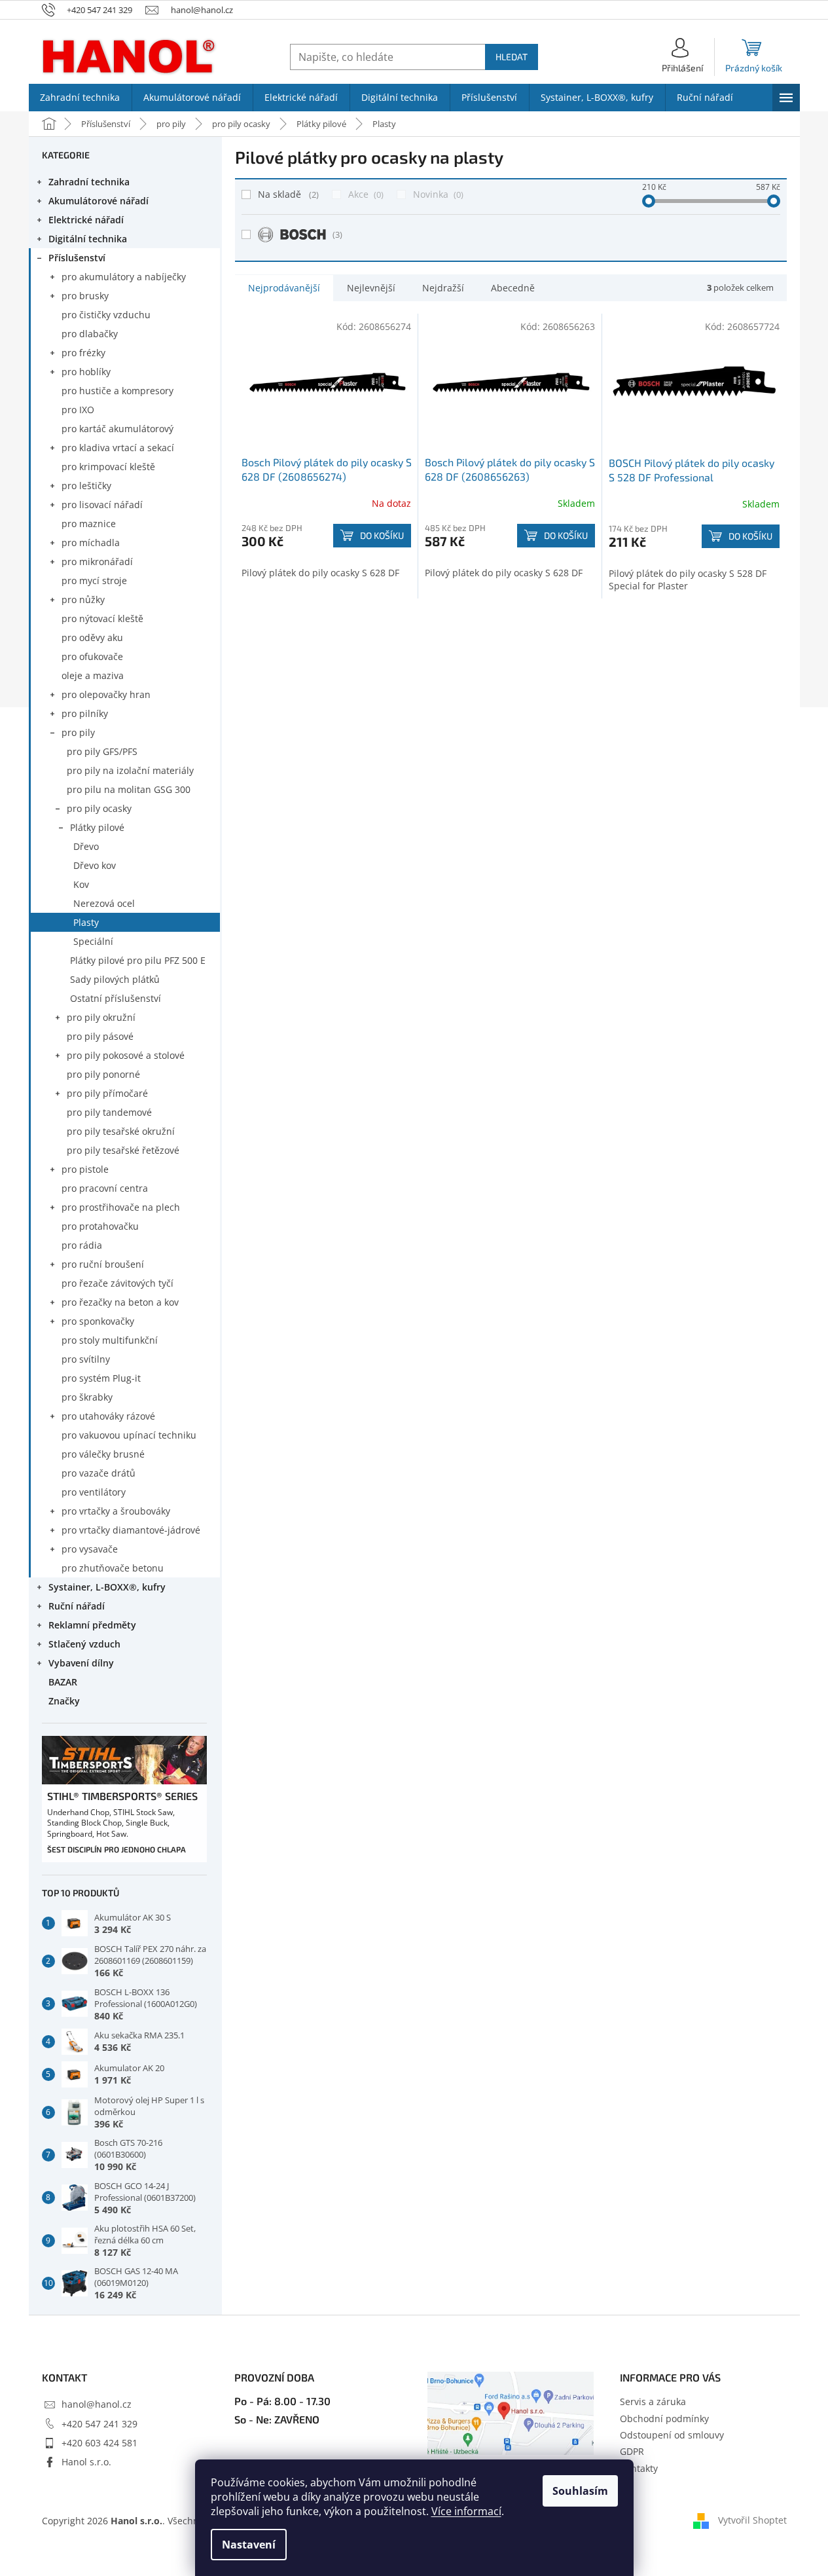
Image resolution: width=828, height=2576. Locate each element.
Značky (64, 1701)
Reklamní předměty (92, 1625)
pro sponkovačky (98, 1321)
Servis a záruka (653, 2401)
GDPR (632, 2451)
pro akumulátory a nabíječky (124, 277)
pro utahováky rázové (108, 1416)
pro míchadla (91, 543)
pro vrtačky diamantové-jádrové (131, 1530)
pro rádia (82, 1245)
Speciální (93, 941)
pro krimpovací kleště (108, 467)
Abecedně (513, 288)
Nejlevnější (371, 288)
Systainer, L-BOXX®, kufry (107, 1587)
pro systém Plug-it (101, 1378)
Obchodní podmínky (664, 2419)
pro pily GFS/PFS (102, 751)
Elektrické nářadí (86, 220)
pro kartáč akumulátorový (117, 429)
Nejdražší (443, 288)
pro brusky (85, 296)
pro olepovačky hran (106, 694)
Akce (365, 194)
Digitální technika (88, 239)
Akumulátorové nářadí (99, 201)
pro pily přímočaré (107, 1093)
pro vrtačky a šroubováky (116, 1511)
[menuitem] (80, 98)
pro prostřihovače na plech (121, 1207)
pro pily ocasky (99, 808)
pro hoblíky (86, 372)
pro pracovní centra (105, 1188)
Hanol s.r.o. (86, 2462)
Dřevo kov (95, 865)
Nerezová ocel (104, 903)
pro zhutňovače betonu (113, 1568)
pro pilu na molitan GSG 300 (129, 789)
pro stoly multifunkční (110, 1340)
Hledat (512, 57)
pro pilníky (85, 713)
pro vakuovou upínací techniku (129, 1435)
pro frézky (83, 353)
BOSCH (337, 234)
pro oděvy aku (92, 637)
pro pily (78, 732)
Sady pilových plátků (115, 979)
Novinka (437, 194)
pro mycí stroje (94, 580)
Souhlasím (580, 2491)
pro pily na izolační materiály (130, 770)
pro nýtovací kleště (102, 618)
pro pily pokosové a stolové (126, 1055)
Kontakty (639, 2468)
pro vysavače (90, 1549)
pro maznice (89, 524)
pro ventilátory (94, 1492)
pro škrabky (87, 1397)
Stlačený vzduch (84, 1644)
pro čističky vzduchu (106, 315)
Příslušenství (77, 258)
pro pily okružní (101, 1017)
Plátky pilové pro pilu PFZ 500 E (138, 960)
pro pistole (85, 1169)
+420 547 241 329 (99, 2424)
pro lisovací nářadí (102, 505)
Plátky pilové (97, 827)
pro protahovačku (100, 1226)
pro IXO (78, 410)
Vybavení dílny (81, 1663)
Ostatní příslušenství (116, 998)
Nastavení (249, 2545)
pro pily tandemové (109, 1112)
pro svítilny (86, 1359)
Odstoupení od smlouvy (672, 2435)
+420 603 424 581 (99, 2443)
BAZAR (63, 1682)
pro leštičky (86, 486)
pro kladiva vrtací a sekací (118, 448)
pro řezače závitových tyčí (117, 1283)
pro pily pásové (100, 1036)
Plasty (86, 922)
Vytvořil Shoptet (752, 2519)
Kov (81, 884)
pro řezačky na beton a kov (120, 1302)
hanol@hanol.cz (97, 2404)
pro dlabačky (90, 334)
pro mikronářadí (97, 561)
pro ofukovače (92, 656)
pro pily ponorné (103, 1074)
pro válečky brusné (103, 1454)
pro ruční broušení (103, 1264)
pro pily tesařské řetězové (123, 1150)
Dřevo (86, 846)
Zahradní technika (89, 182)
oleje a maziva (93, 675)
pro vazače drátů (99, 1473)
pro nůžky (83, 599)
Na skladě (287, 194)
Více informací (466, 2511)
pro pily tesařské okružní (121, 1131)
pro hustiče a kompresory (117, 391)
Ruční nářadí (77, 1606)
